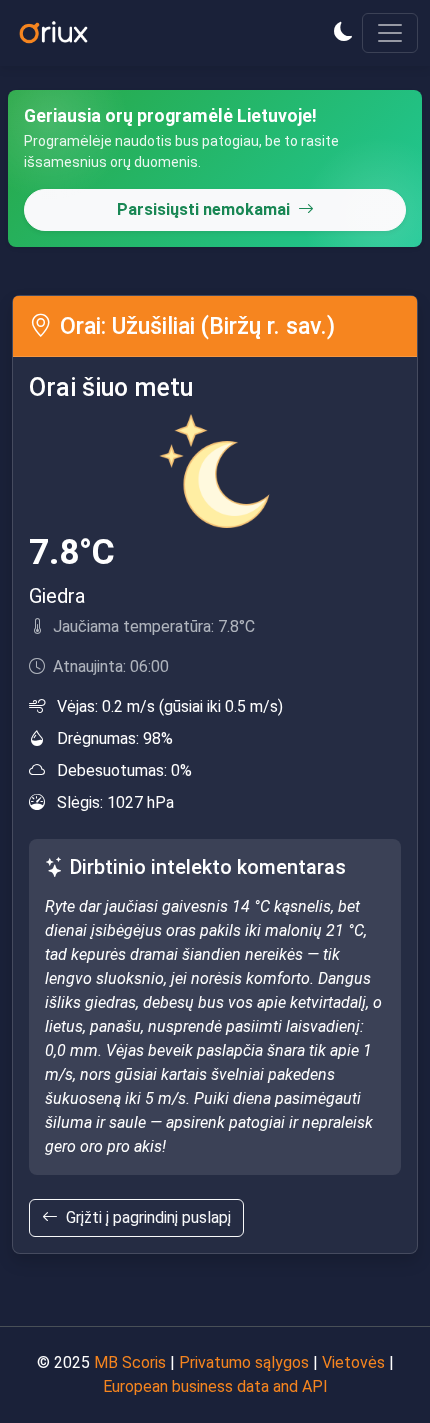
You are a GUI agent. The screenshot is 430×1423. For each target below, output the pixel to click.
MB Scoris (130, 1362)
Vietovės (353, 1362)
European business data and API (215, 1386)
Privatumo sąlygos (244, 1362)
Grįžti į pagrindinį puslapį (148, 1217)
